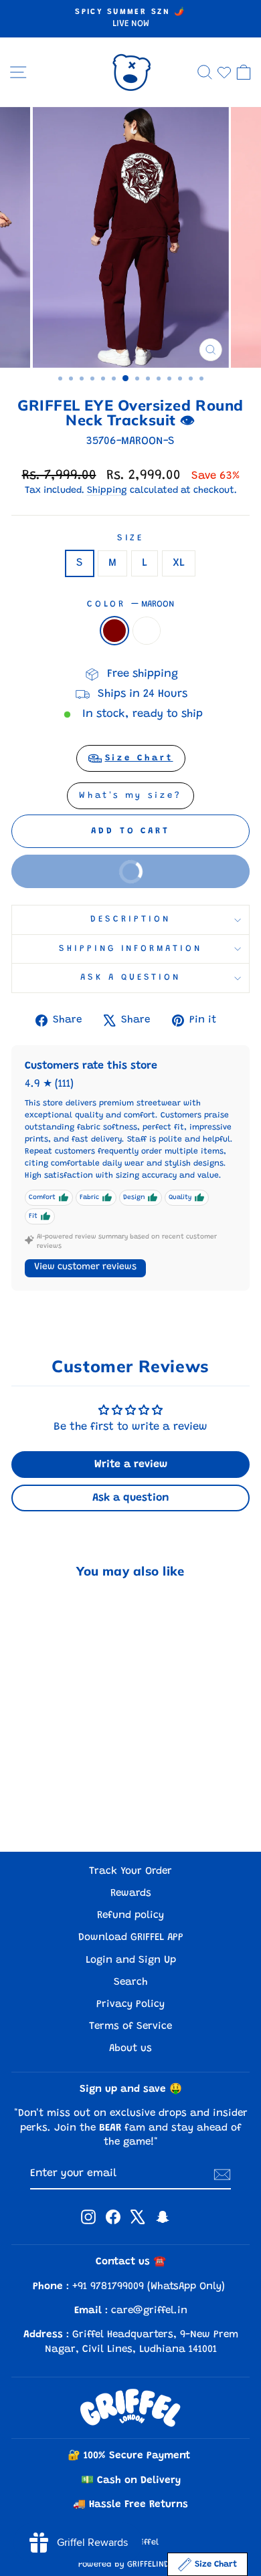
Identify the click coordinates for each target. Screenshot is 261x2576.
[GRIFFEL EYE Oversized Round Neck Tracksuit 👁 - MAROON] (49, 1806)
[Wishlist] (224, 72)
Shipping (107, 491)
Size (131, 538)
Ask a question (131, 978)
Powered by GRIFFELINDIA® (130, 2565)
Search (131, 1982)
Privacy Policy (130, 2005)
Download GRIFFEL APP (131, 1938)
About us (130, 2049)
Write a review (131, 1465)
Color (131, 605)
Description (130, 920)
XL (179, 563)
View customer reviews (85, 1267)
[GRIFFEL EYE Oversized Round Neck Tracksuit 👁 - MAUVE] (65, 1806)
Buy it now (89, 877)
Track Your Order (130, 1871)
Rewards (131, 1894)
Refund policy (130, 1916)
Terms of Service (130, 2027)
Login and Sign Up (131, 1960)
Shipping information (131, 949)
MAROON (114, 631)
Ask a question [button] (131, 1498)
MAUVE (147, 631)
